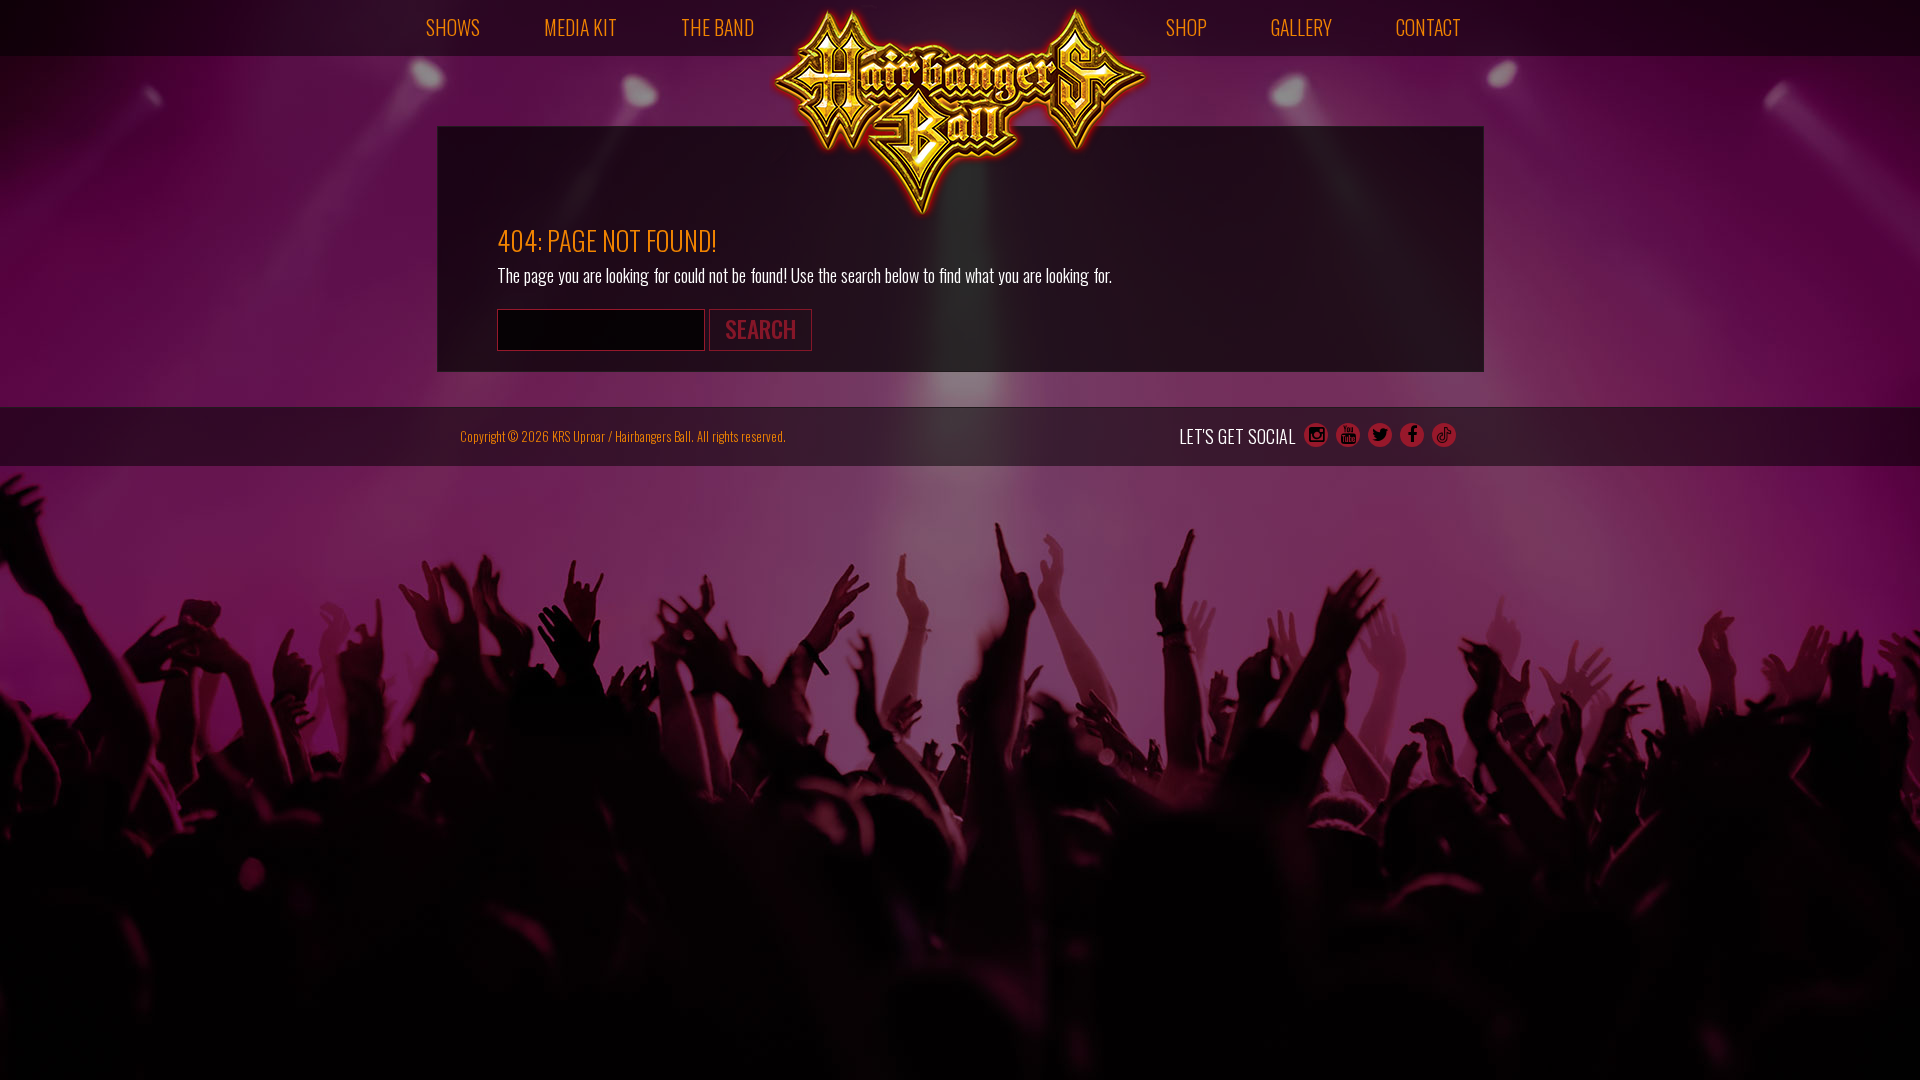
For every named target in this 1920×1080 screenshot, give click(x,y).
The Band (717, 27)
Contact (1428, 27)
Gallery (1301, 27)
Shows (453, 27)
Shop (1186, 27)
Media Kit (580, 27)
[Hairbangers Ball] (960, 113)
